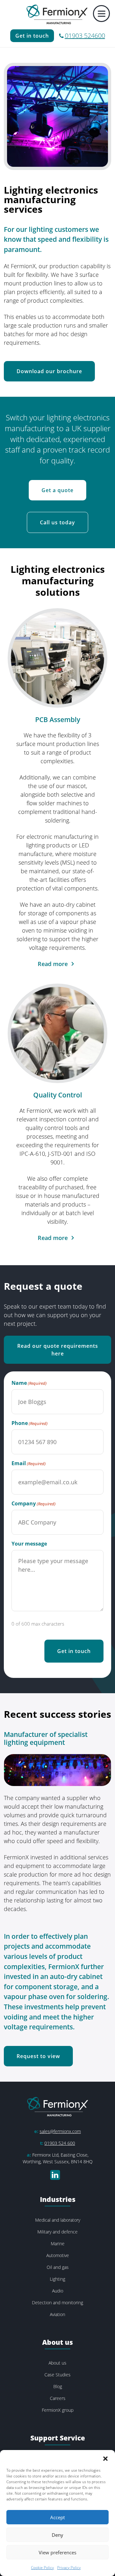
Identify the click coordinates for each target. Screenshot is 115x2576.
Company (34, 1503)
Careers (58, 2398)
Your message (29, 1544)
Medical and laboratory (58, 2220)
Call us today (57, 522)
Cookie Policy (42, 2568)
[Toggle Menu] (102, 14)
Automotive (58, 2255)
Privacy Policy (69, 2568)
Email (29, 1463)
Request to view (38, 2056)
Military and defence (57, 2232)
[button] (105, 2458)
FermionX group (58, 2410)
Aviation (57, 2314)
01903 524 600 (60, 2143)
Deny (57, 2535)
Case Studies (57, 2375)
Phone (30, 1423)
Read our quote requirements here (58, 1350)
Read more (53, 964)
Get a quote (57, 490)
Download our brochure (49, 371)
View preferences (57, 2552)
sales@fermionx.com (60, 2131)
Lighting (57, 2279)
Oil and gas (58, 2267)
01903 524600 (85, 36)
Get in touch (32, 36)
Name (29, 1383)
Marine (58, 2244)
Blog (58, 2386)
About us (57, 2363)
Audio (58, 2291)
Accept (57, 2517)
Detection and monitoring (57, 2303)
